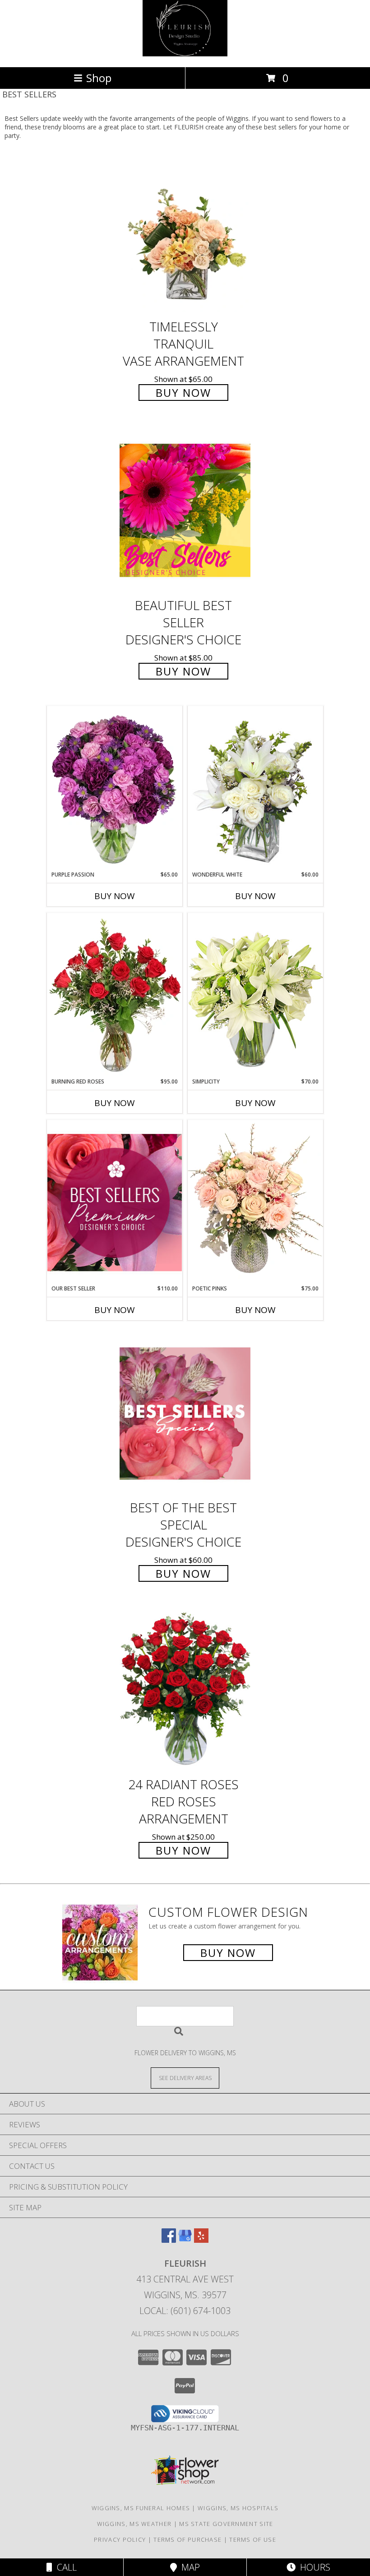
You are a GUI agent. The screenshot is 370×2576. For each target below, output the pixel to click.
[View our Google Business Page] (185, 2240)
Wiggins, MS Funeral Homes (141, 2508)
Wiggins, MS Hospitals (238, 2508)
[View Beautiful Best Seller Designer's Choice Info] (185, 510)
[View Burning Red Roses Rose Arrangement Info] (115, 995)
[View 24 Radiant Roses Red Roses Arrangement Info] (185, 1690)
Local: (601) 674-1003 (185, 2311)
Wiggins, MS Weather (134, 2524)
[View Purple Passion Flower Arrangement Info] (115, 788)
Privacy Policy (120, 2539)
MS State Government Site (226, 2524)
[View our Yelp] (201, 2240)
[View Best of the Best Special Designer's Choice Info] (185, 1413)
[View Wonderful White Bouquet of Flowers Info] (255, 788)
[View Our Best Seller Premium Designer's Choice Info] (115, 1202)
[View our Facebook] (169, 2240)
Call (65, 2567)
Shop (99, 78)
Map (188, 2567)
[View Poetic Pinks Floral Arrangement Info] (255, 1202)
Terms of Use (253, 2539)
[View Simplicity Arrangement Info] (255, 995)
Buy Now (183, 393)
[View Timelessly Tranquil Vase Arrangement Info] (185, 232)
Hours (313, 2567)
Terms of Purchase (187, 2539)
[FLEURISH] (185, 54)
